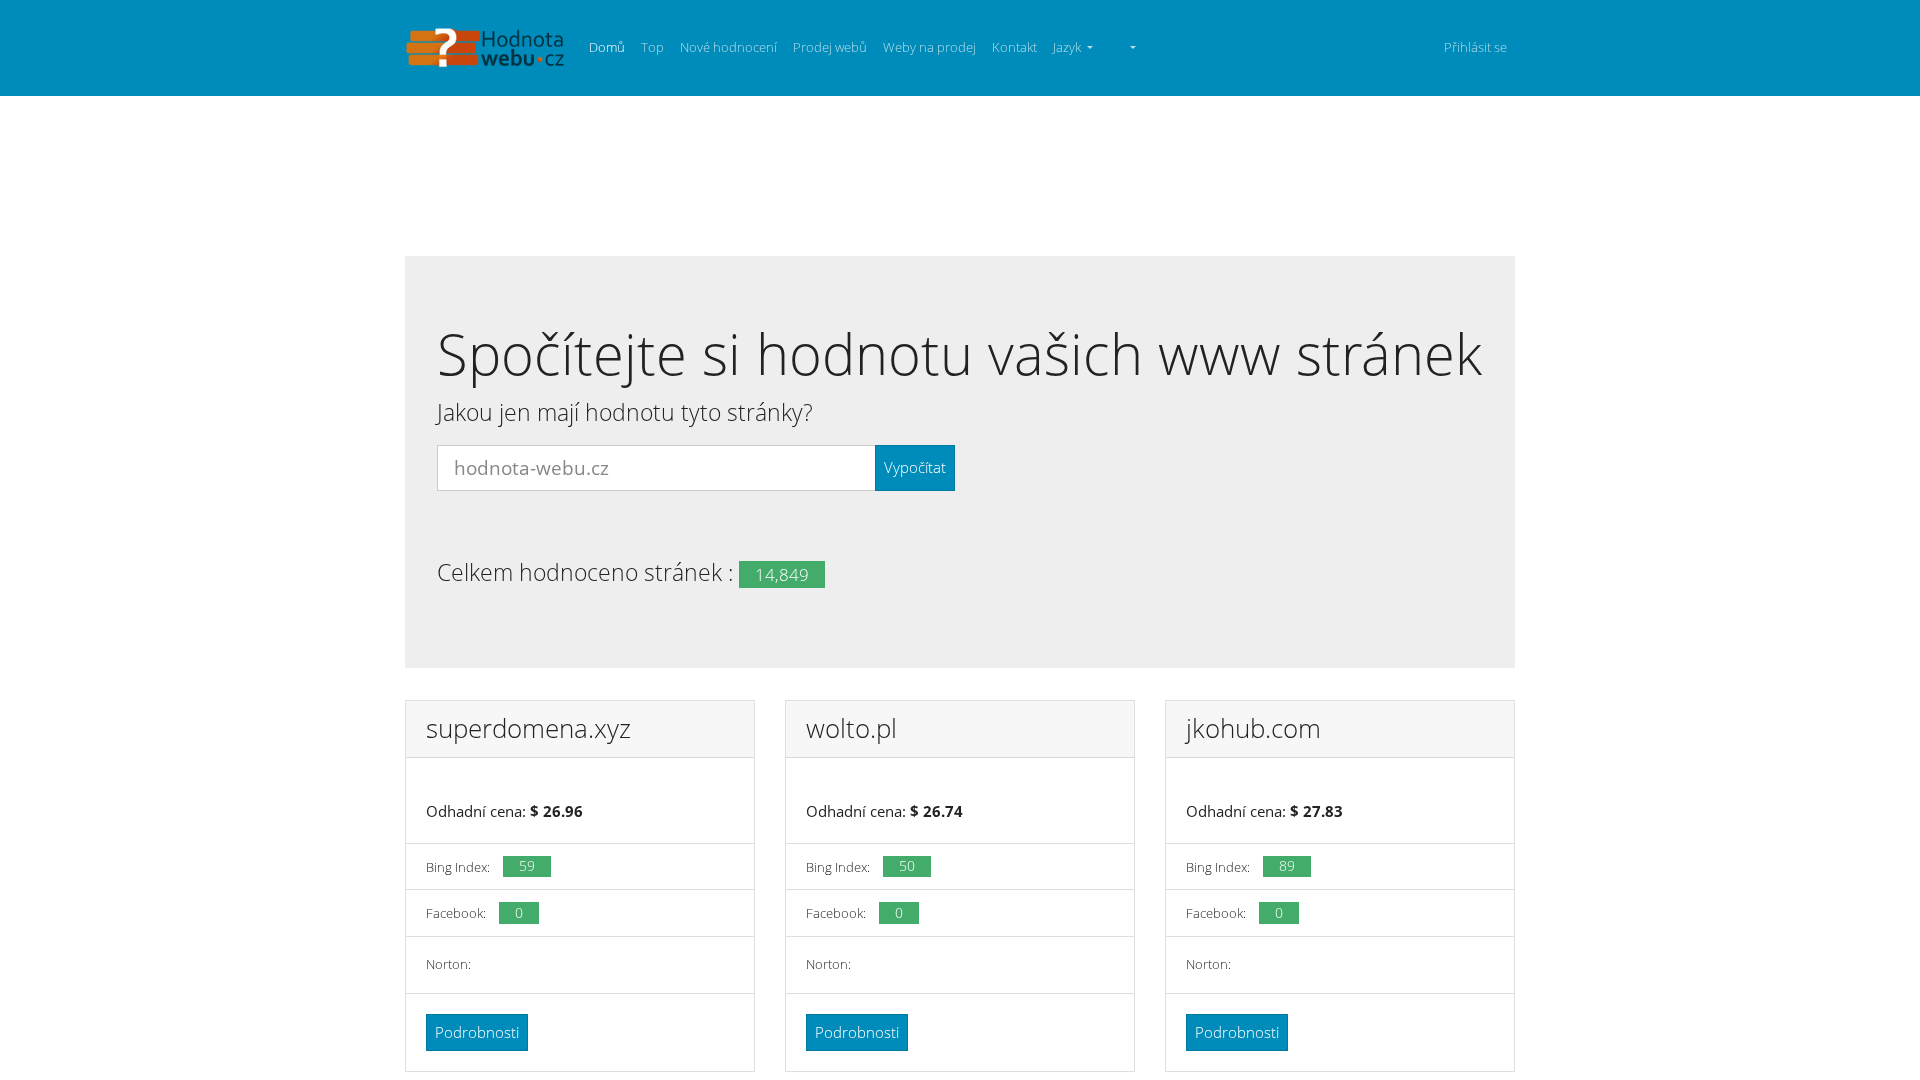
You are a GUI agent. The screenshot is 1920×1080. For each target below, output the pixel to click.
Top (652, 47)
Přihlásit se (1475, 47)
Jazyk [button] (1068, 47)
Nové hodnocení (728, 47)
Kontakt (1014, 47)
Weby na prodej (929, 47)
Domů (607, 47)
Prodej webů (830, 47)
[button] (1122, 48)
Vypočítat (915, 467)
